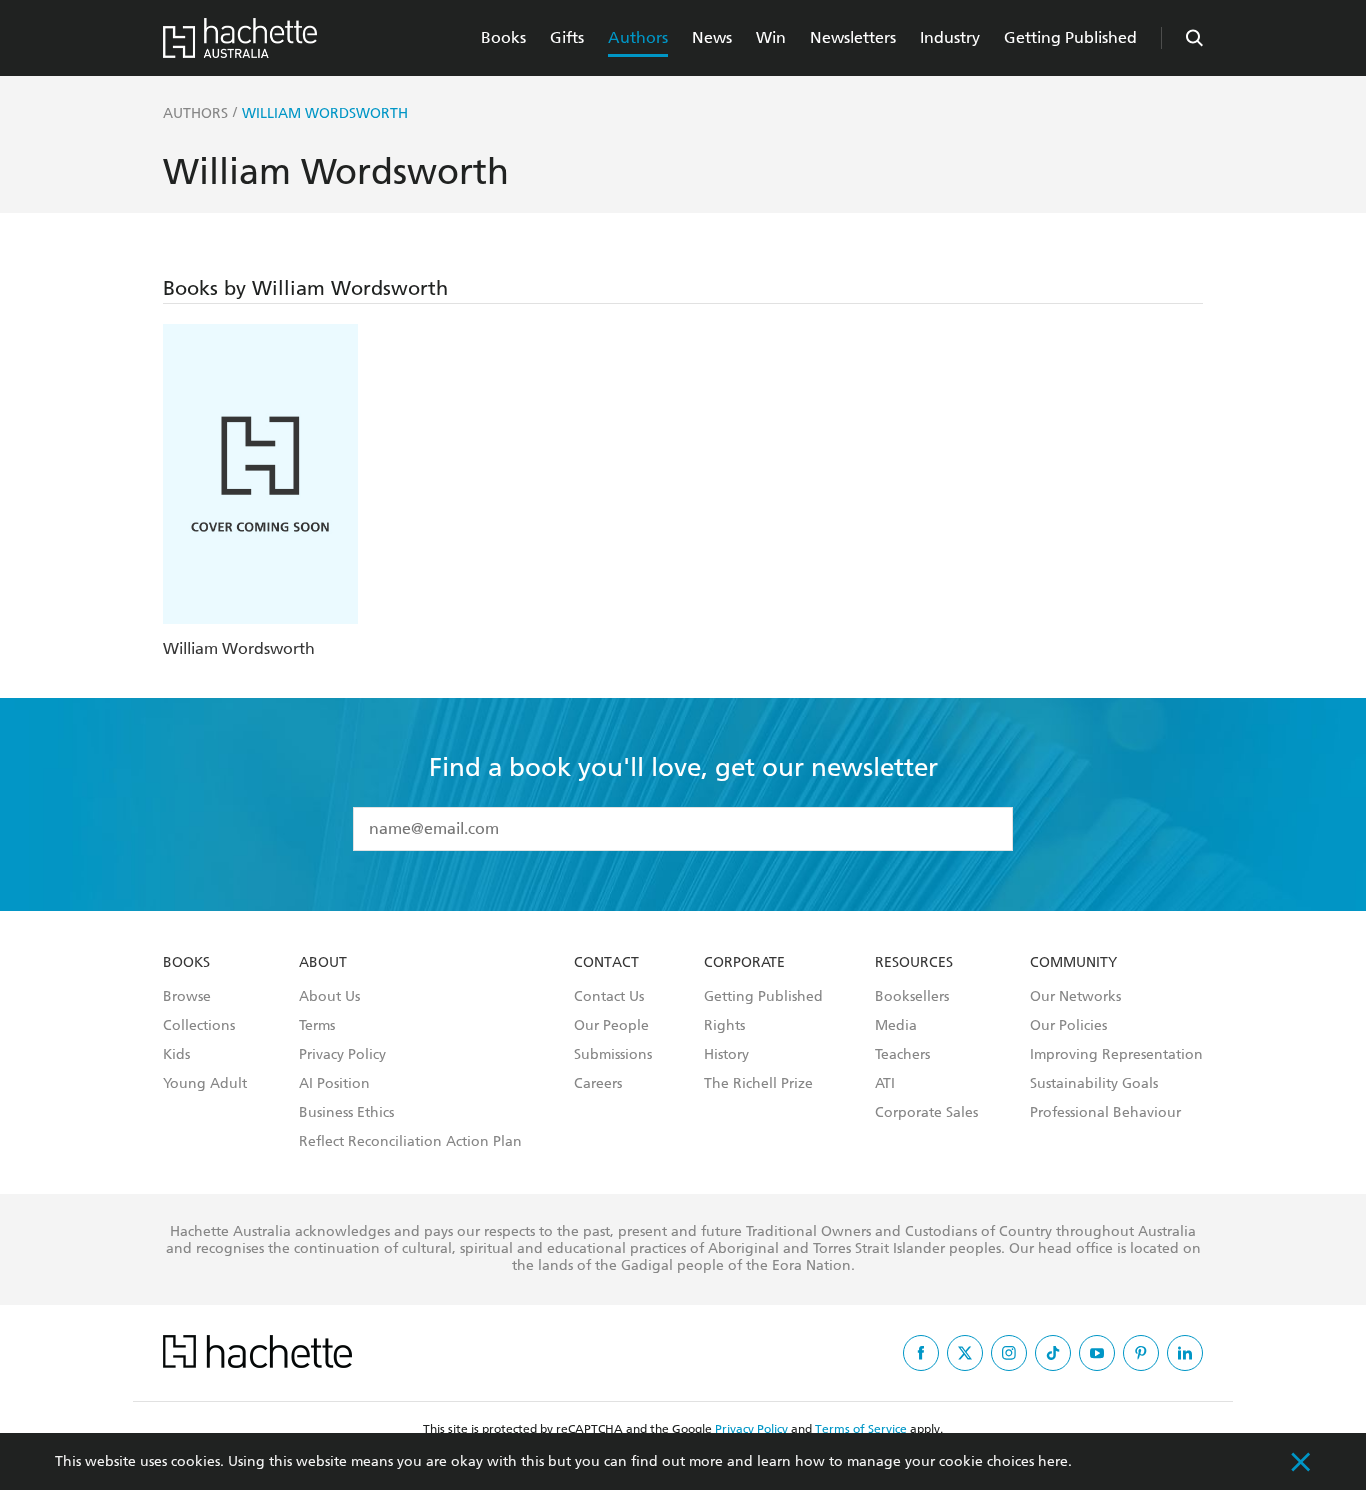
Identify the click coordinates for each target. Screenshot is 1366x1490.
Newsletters (853, 37)
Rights (724, 1026)
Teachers (902, 1055)
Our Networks (1075, 997)
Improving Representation (1116, 1055)
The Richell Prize (758, 1084)
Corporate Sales (926, 1113)
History (726, 1055)
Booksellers (912, 997)
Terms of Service (861, 1429)
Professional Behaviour (1105, 1113)
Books (503, 37)
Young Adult (205, 1084)
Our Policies (1068, 1026)
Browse (187, 997)
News (712, 37)
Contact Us (609, 997)
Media (896, 1026)
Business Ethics (346, 1113)
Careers (598, 1084)
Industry (950, 37)
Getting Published (1070, 37)
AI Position (334, 1084)
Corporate (744, 963)
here (1053, 1461)
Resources (914, 963)
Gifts (567, 37)
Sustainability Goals (1094, 1084)
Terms (317, 1026)
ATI (885, 1084)
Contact (606, 963)
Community (1073, 963)
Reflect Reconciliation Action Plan (410, 1142)
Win (771, 37)
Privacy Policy (342, 1055)
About (323, 963)
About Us (329, 997)
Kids (176, 1055)
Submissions (613, 1055)
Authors (638, 37)
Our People (611, 1026)
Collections (199, 1026)
